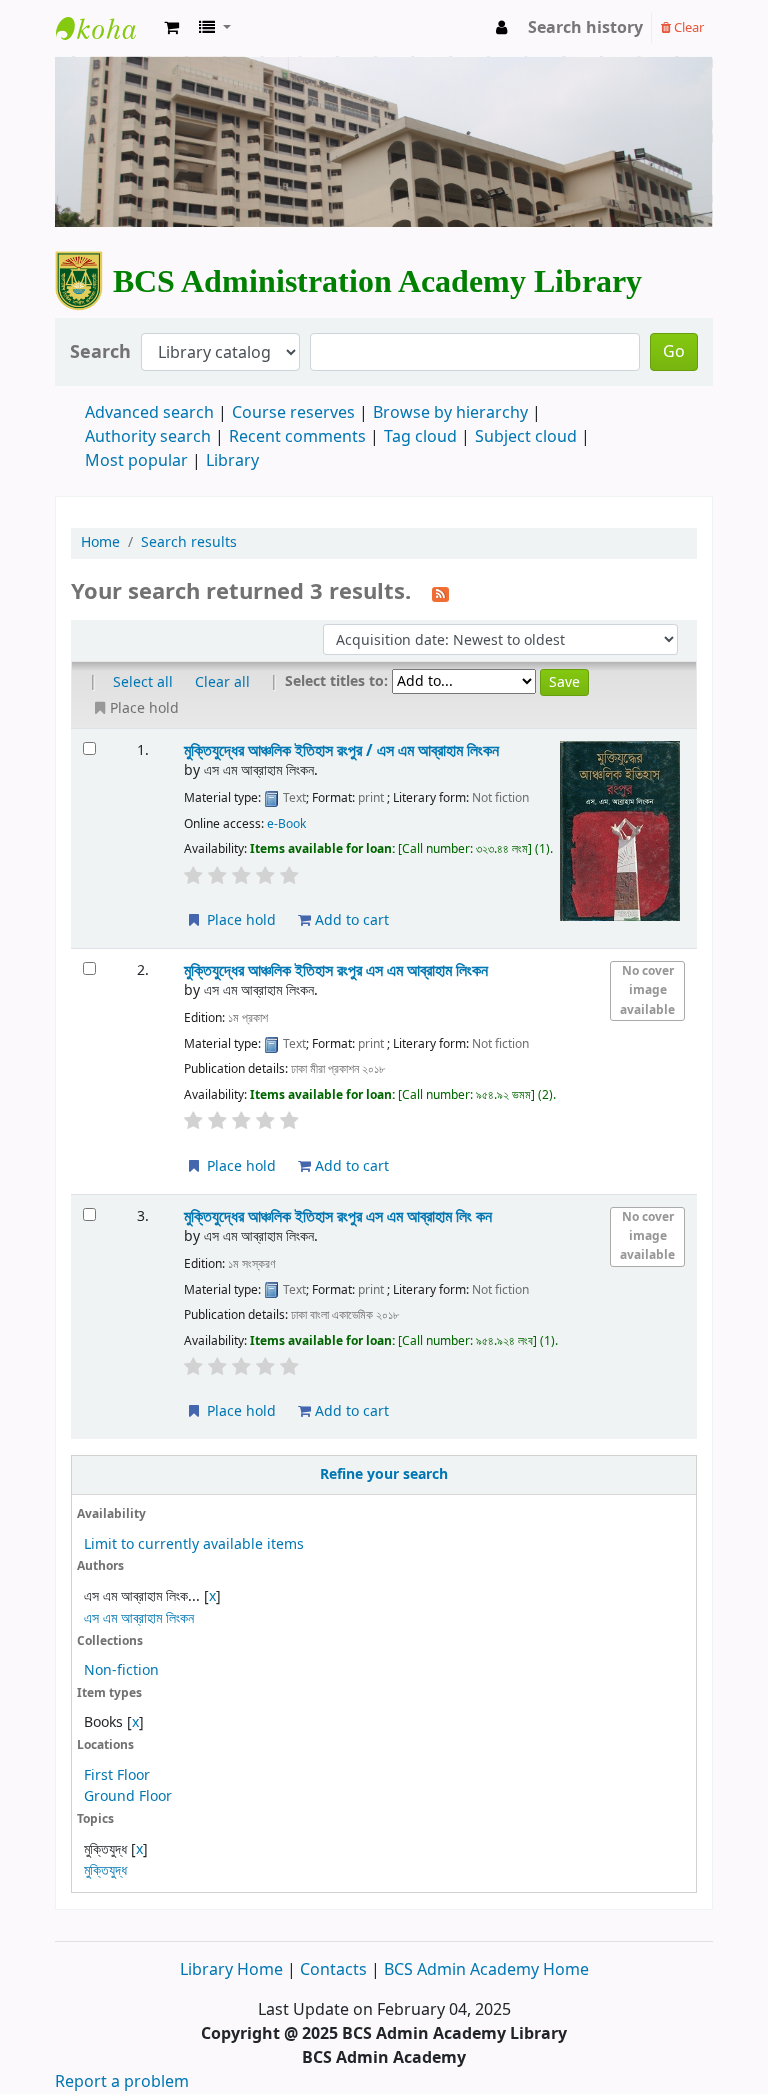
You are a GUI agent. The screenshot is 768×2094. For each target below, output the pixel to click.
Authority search (148, 437)
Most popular (136, 461)
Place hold (239, 920)
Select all (143, 682)
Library (232, 461)
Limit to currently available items (194, 1544)
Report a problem (122, 2082)
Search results (189, 543)
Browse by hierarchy (450, 413)
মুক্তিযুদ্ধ (105, 1870)
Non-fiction (121, 1670)
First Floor (117, 1775)
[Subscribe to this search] (440, 593)
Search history (585, 28)
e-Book (286, 824)
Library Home (233, 1970)
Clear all (222, 682)
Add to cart (350, 920)
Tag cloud (420, 437)
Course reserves (293, 413)
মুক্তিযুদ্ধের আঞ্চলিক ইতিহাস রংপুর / (341, 750)
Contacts (333, 1970)
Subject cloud (526, 437)
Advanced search (149, 413)
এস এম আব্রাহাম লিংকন (139, 1618)
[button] (171, 28)
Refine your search (384, 1474)
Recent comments (297, 437)
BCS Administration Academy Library (106, 46)
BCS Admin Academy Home (486, 1970)
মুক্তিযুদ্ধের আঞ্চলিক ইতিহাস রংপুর (336, 970)
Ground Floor (128, 1796)
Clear (687, 27)
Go (674, 352)
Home (100, 543)
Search (100, 352)
